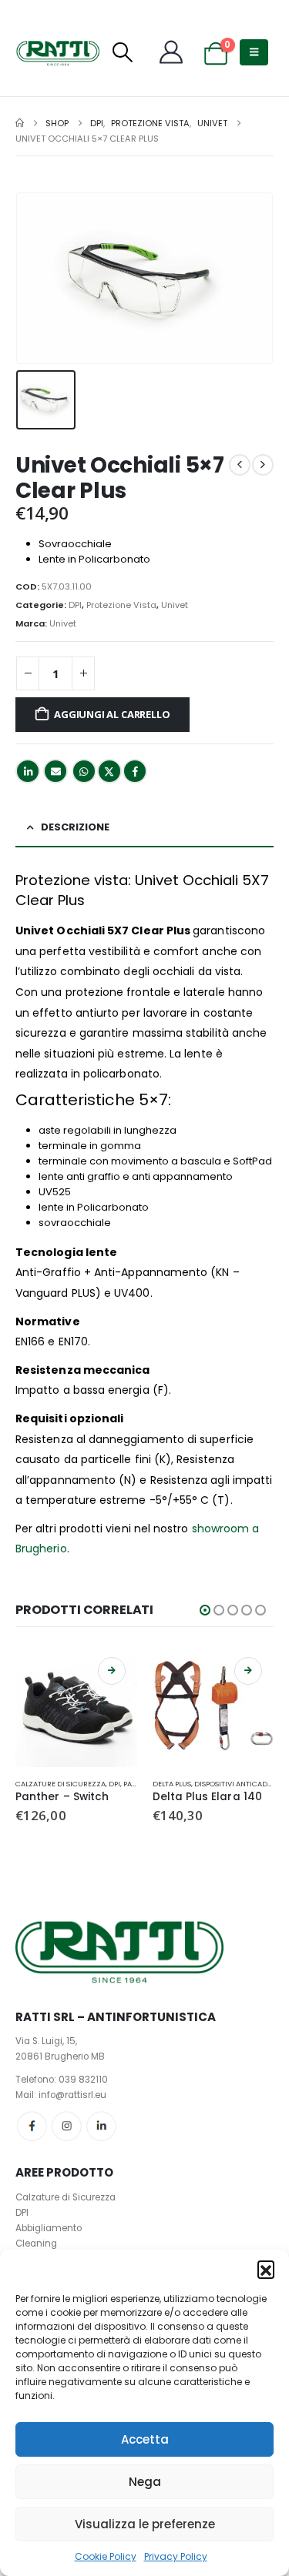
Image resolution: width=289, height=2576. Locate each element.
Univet (175, 605)
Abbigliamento (49, 2228)
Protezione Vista (121, 605)
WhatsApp (84, 771)
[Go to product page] (76, 1706)
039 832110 (83, 2080)
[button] (266, 2269)
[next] (263, 465)
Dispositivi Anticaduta (238, 1784)
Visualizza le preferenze (145, 2524)
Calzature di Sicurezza (60, 1784)
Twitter (109, 771)
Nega (145, 2482)
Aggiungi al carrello (112, 714)
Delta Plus (172, 1784)
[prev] (240, 465)
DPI (75, 605)
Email (55, 771)
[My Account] (171, 52)
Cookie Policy (106, 2556)
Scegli (112, 1671)
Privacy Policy (176, 2556)
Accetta (145, 2439)
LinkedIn (28, 771)
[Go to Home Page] (20, 123)
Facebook (135, 771)
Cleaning (36, 2244)
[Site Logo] (58, 52)
